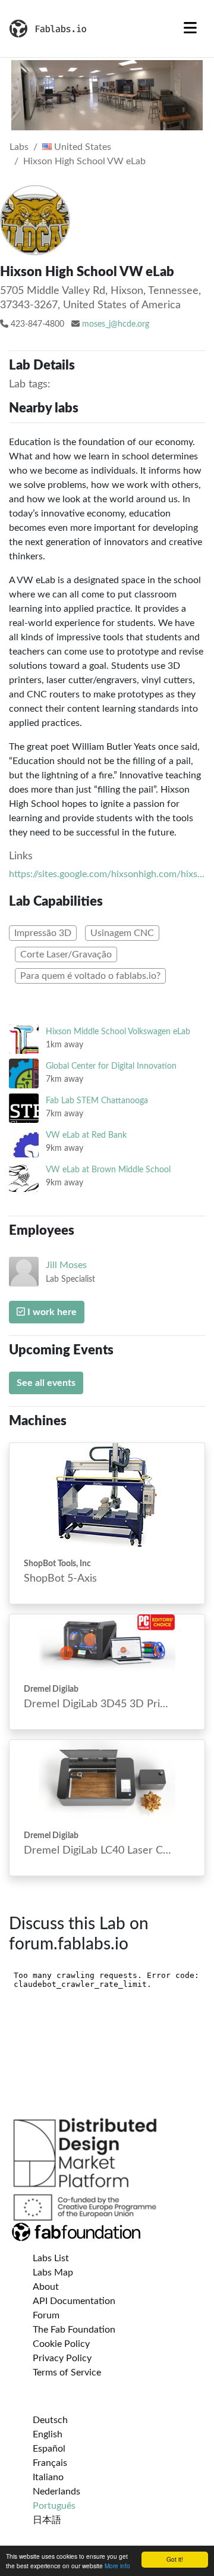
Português (54, 2506)
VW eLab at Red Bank (86, 1135)
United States (81, 147)
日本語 (47, 2520)
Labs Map (53, 2273)
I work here (51, 1312)
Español (49, 2449)
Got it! (175, 2559)
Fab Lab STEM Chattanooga (97, 1101)
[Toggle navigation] (190, 29)
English (48, 2434)
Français (50, 2463)
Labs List (51, 2258)
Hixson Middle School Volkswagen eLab (118, 1032)
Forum (46, 2315)
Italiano (48, 2477)
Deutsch (50, 2420)
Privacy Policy (62, 2358)
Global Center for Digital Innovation (111, 1066)
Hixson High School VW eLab (84, 161)
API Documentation (74, 2301)
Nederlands (56, 2492)
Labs (19, 147)
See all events (46, 1383)
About (46, 2287)
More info (117, 2566)
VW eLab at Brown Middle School (108, 1170)
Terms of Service (67, 2372)
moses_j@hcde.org (116, 324)
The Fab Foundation (74, 2330)
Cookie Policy (61, 2344)
